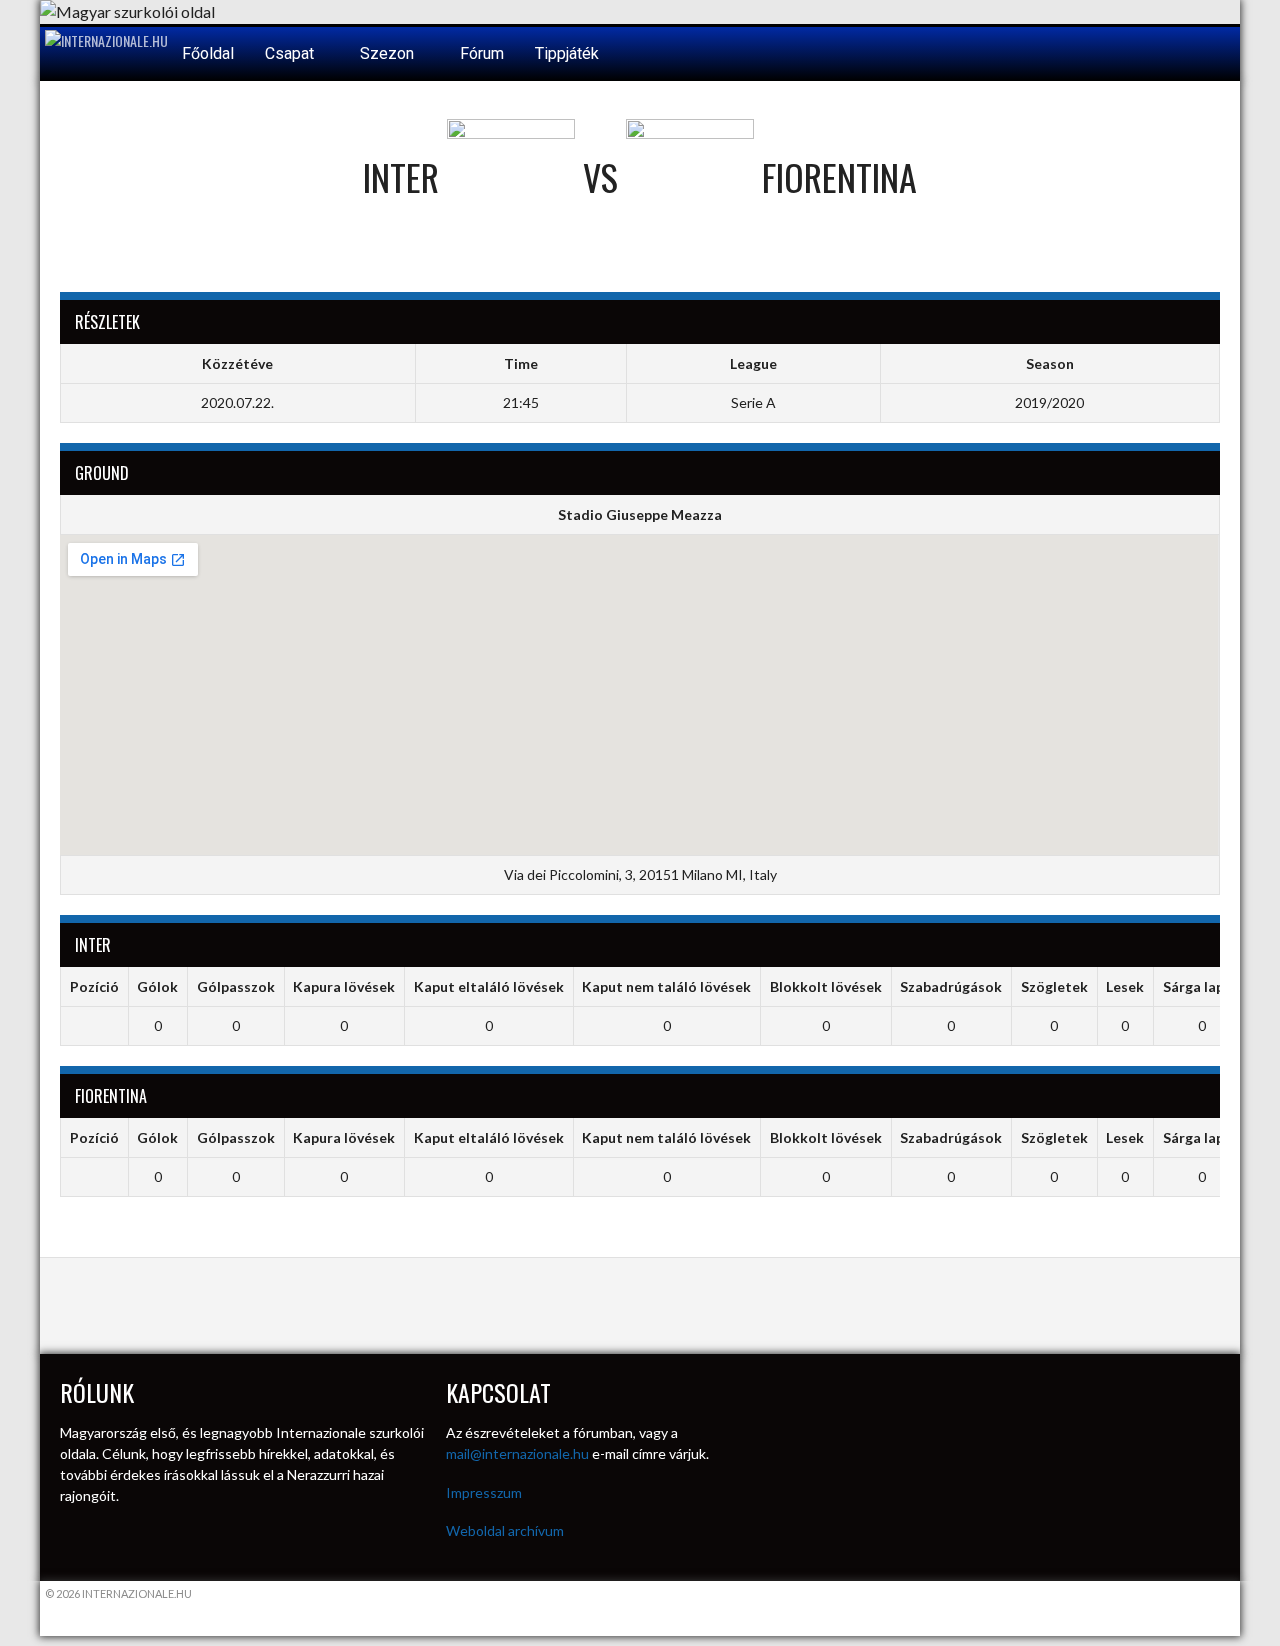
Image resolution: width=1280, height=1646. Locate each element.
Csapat (291, 53)
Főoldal (208, 53)
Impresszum (484, 1492)
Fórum (482, 53)
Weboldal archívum (505, 1530)
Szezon (389, 53)
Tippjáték (567, 53)
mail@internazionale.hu (517, 1453)
